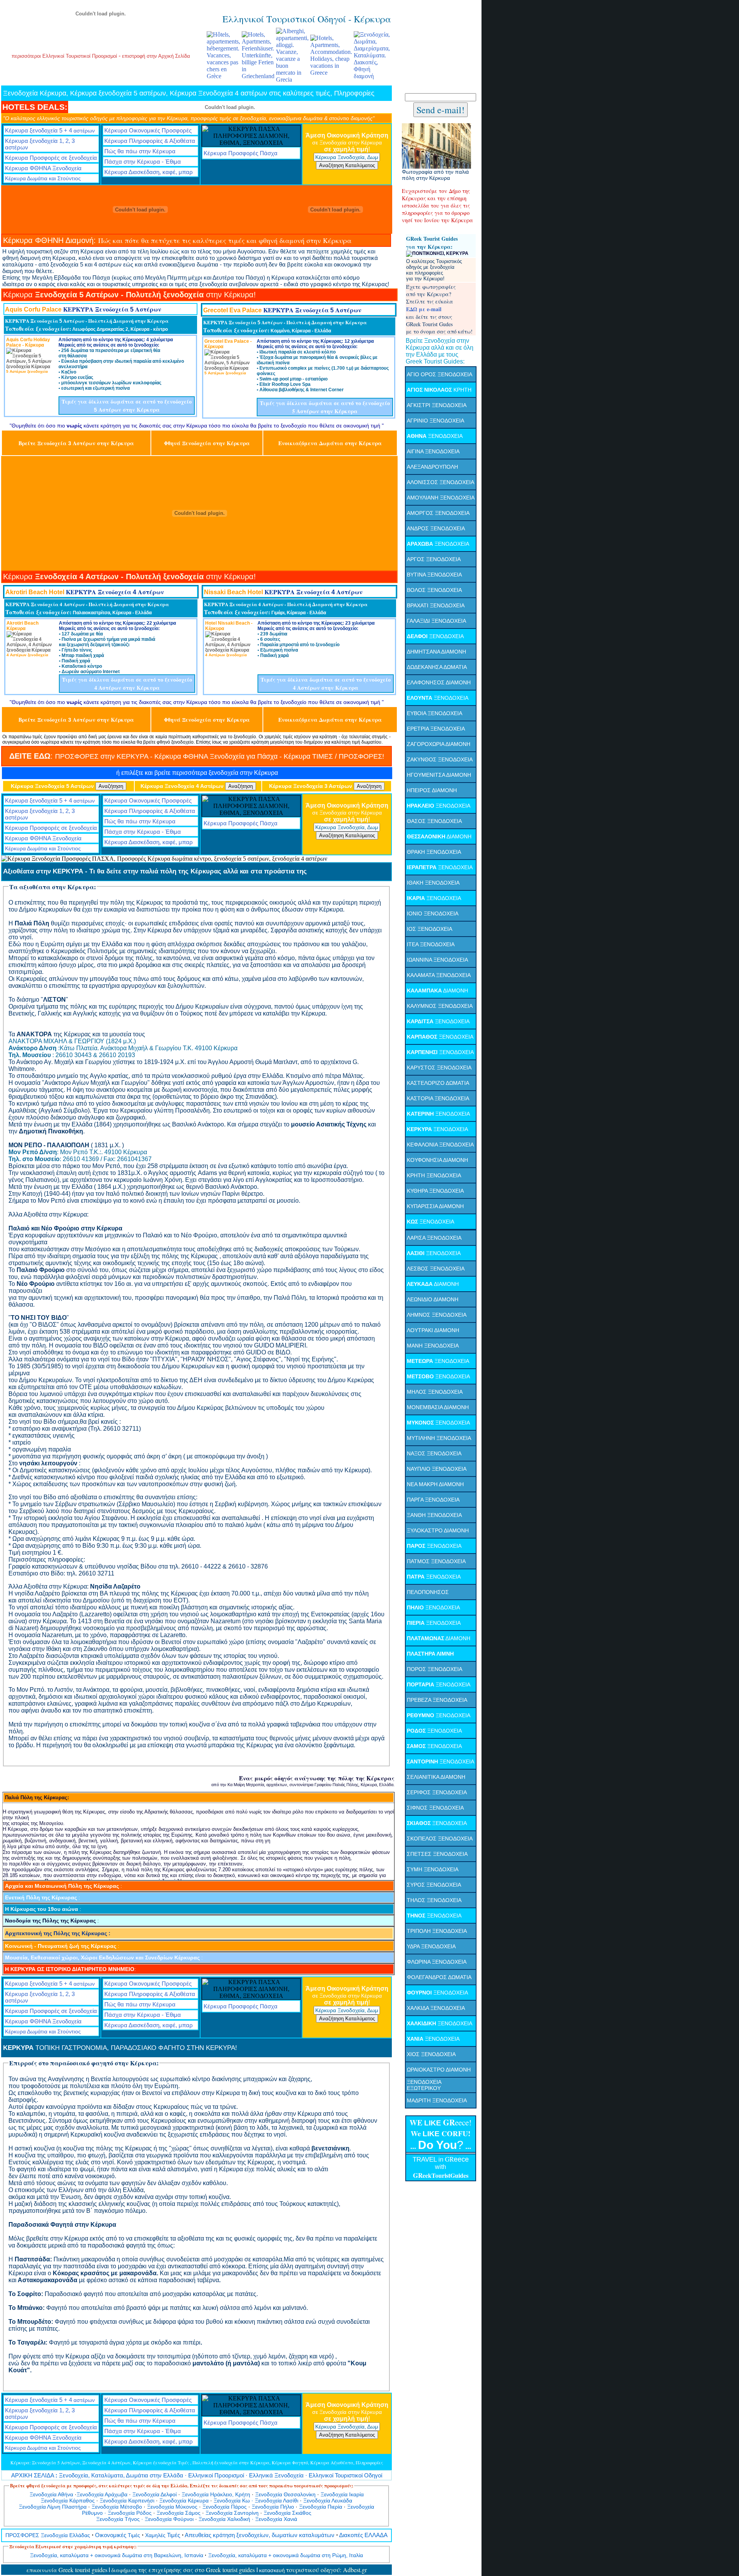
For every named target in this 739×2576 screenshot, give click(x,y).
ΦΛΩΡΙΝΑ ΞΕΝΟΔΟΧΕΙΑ (437, 1962)
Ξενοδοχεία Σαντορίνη (233, 2513)
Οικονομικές (118, 2535)
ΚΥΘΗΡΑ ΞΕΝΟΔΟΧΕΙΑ (435, 1191)
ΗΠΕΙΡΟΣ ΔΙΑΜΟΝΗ (432, 790)
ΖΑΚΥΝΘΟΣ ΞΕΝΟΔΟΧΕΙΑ (440, 759)
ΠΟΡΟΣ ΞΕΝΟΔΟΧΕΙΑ (435, 1669)
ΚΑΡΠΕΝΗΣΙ (423, 1052)
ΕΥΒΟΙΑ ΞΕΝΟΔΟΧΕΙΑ (435, 713)
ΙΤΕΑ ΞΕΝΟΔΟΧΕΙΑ (431, 944)
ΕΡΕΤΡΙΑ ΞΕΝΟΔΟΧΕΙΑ (436, 729)
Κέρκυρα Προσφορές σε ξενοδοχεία (51, 158)
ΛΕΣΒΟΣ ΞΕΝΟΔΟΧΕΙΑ (436, 1269)
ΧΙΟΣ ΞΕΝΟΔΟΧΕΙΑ (431, 2054)
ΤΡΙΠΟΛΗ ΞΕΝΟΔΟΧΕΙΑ (437, 1931)
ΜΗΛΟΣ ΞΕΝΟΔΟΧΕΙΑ (435, 1392)
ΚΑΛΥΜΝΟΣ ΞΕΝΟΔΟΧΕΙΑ (440, 1006)
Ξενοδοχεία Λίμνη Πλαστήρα (53, 2507)
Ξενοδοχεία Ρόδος (130, 2513)
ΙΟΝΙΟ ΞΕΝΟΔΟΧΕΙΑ (433, 913)
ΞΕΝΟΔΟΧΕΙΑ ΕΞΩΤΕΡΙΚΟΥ (424, 2085)
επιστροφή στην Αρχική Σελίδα (156, 56)
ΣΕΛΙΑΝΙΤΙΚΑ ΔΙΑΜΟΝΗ (436, 1777)
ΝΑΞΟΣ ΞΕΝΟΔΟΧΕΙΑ (434, 1453)
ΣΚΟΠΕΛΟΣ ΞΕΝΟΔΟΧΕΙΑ (440, 1839)
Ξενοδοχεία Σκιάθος (288, 2513)
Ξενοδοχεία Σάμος (179, 2513)
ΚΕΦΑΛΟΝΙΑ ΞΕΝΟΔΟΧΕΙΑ (440, 1145)
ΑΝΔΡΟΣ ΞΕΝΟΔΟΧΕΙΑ (436, 528)
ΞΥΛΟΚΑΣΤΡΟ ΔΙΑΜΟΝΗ (438, 1530)
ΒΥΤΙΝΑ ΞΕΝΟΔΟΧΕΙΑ (434, 575)
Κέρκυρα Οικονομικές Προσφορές (148, 130)
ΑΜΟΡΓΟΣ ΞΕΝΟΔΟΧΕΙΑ (438, 513)
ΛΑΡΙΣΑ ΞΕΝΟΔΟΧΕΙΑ (434, 1238)
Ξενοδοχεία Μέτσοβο (117, 2507)
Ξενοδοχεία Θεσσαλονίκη (286, 2494)
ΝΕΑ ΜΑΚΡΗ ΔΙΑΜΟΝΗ (435, 1484)
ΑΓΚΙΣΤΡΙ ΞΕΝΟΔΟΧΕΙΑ (437, 405)
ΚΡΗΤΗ (439, 390)
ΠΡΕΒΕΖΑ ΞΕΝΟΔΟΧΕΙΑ (437, 1700)
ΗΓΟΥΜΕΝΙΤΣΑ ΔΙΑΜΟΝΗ (439, 775)
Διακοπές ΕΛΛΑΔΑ (363, 2535)
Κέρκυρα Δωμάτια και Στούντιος (43, 178)
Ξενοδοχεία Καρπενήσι (127, 2501)
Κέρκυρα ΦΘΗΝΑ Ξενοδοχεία (43, 168)
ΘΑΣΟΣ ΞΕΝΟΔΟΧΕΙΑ (434, 821)
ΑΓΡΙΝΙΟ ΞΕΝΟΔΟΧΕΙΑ (436, 421)
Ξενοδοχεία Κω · (233, 2501)
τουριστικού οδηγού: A (317, 2570)
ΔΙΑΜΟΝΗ (439, 836)
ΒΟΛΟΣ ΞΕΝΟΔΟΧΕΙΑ (434, 590)
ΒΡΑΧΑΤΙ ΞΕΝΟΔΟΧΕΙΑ (436, 605)
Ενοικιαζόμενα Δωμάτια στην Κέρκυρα (330, 443)
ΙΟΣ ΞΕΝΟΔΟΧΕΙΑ (430, 929)
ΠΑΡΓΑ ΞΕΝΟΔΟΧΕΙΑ (433, 1500)
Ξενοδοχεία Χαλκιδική (224, 2519)
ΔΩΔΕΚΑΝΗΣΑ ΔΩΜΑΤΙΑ (437, 667)
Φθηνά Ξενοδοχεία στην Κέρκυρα (207, 443)
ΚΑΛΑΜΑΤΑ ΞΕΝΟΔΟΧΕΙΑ (439, 975)
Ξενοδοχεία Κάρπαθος (68, 2501)
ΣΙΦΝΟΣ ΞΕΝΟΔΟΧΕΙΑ (435, 1808)
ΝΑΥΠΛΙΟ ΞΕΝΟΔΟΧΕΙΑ (437, 1469)
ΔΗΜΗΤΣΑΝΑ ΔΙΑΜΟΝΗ (436, 652)
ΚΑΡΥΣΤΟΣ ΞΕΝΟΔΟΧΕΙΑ (439, 1068)
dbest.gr (357, 2570)
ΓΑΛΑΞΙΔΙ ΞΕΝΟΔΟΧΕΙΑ (436, 621)
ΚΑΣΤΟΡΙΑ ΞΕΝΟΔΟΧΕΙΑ (438, 1098)
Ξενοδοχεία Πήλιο (273, 2507)
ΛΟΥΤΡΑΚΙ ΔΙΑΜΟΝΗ (433, 1330)
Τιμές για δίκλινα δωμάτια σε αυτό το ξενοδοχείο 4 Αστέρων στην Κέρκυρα (127, 684)
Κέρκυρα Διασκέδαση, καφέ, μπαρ (149, 172)
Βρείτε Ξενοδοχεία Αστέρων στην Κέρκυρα (76, 443)
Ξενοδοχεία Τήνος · (120, 2519)
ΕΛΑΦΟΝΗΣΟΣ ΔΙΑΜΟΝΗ (439, 682)
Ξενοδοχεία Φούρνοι (170, 2519)
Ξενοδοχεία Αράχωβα (102, 2494)
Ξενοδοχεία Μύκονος (172, 2507)
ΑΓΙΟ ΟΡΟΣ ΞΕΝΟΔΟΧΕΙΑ (440, 374)
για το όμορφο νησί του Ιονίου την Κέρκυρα (437, 216)
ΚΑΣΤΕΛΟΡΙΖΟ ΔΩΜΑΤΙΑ (438, 1083)
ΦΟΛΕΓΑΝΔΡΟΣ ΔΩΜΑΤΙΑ (439, 1977)
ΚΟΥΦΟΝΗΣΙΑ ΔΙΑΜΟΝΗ (437, 1160)
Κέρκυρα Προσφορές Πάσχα (241, 153)
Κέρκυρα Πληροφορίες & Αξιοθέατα (150, 141)
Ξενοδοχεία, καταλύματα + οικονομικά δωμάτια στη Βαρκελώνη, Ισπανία (117, 2555)
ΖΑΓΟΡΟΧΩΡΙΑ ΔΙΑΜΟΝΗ (439, 744)
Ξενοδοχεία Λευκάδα (328, 2501)
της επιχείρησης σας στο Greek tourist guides (184, 2570)
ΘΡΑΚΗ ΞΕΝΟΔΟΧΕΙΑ (434, 852)
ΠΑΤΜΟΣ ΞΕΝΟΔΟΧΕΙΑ (436, 1561)
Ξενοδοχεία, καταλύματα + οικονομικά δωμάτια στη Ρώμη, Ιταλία (286, 2555)
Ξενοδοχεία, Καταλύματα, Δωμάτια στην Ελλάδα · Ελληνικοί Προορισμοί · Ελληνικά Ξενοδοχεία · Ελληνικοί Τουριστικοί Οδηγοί (197, 2475)
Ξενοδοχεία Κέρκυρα (184, 2501)
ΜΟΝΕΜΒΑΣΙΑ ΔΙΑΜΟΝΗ (438, 1407)
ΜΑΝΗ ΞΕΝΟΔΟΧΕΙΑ (433, 1346)
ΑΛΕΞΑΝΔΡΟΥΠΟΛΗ (432, 467)
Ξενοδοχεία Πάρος (225, 2507)
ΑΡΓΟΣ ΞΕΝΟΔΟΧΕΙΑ (434, 559)
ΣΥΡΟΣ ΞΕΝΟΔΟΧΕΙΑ (434, 1885)
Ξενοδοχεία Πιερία (321, 2507)
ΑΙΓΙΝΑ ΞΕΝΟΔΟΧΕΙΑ (433, 451)
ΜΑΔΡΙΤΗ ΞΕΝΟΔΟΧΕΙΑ (437, 2100)
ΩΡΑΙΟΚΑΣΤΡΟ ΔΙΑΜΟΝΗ (439, 2070)
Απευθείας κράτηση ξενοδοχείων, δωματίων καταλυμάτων (260, 2535)
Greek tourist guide (67, 2570)
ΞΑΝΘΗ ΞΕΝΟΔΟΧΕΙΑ (434, 1515)
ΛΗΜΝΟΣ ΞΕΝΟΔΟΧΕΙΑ (437, 1315)
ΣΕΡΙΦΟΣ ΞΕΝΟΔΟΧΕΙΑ (437, 1792)
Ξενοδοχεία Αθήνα (52, 2494)
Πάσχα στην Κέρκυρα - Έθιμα (143, 162)
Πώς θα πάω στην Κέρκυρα (140, 151)
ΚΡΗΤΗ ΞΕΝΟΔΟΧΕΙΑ (434, 1175)
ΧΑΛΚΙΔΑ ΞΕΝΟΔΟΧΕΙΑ (436, 2008)
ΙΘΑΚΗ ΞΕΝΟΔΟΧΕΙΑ (433, 883)
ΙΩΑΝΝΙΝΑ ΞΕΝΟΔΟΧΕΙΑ (437, 960)
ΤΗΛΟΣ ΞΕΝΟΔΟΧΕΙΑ (434, 1900)
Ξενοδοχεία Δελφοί (155, 2494)
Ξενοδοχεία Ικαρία (342, 2494)
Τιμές (163, 2535)
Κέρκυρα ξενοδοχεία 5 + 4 (50, 130)
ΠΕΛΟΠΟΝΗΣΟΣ (428, 1592)
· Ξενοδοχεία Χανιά (274, 2519)
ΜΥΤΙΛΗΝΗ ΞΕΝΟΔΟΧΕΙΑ (439, 1438)
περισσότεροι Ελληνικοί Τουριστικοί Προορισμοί (65, 56)
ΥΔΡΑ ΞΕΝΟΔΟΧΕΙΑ (431, 1946)
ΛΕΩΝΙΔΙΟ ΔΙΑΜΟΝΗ (433, 1299)
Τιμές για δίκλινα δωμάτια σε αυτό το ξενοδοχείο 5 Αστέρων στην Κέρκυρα (325, 407)
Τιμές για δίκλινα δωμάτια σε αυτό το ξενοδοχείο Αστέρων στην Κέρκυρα (127, 406)
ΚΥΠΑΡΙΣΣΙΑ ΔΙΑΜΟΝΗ (435, 1206)
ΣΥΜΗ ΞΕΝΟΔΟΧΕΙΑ (433, 1869)
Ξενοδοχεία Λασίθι (277, 2501)
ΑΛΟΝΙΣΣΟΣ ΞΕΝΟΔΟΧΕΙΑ (441, 482)
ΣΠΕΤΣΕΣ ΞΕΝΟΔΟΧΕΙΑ (437, 1854)
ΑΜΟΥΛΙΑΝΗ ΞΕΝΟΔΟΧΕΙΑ (441, 498)
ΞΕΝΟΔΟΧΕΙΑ (435, 436)
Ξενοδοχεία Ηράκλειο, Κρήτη (215, 2494)
